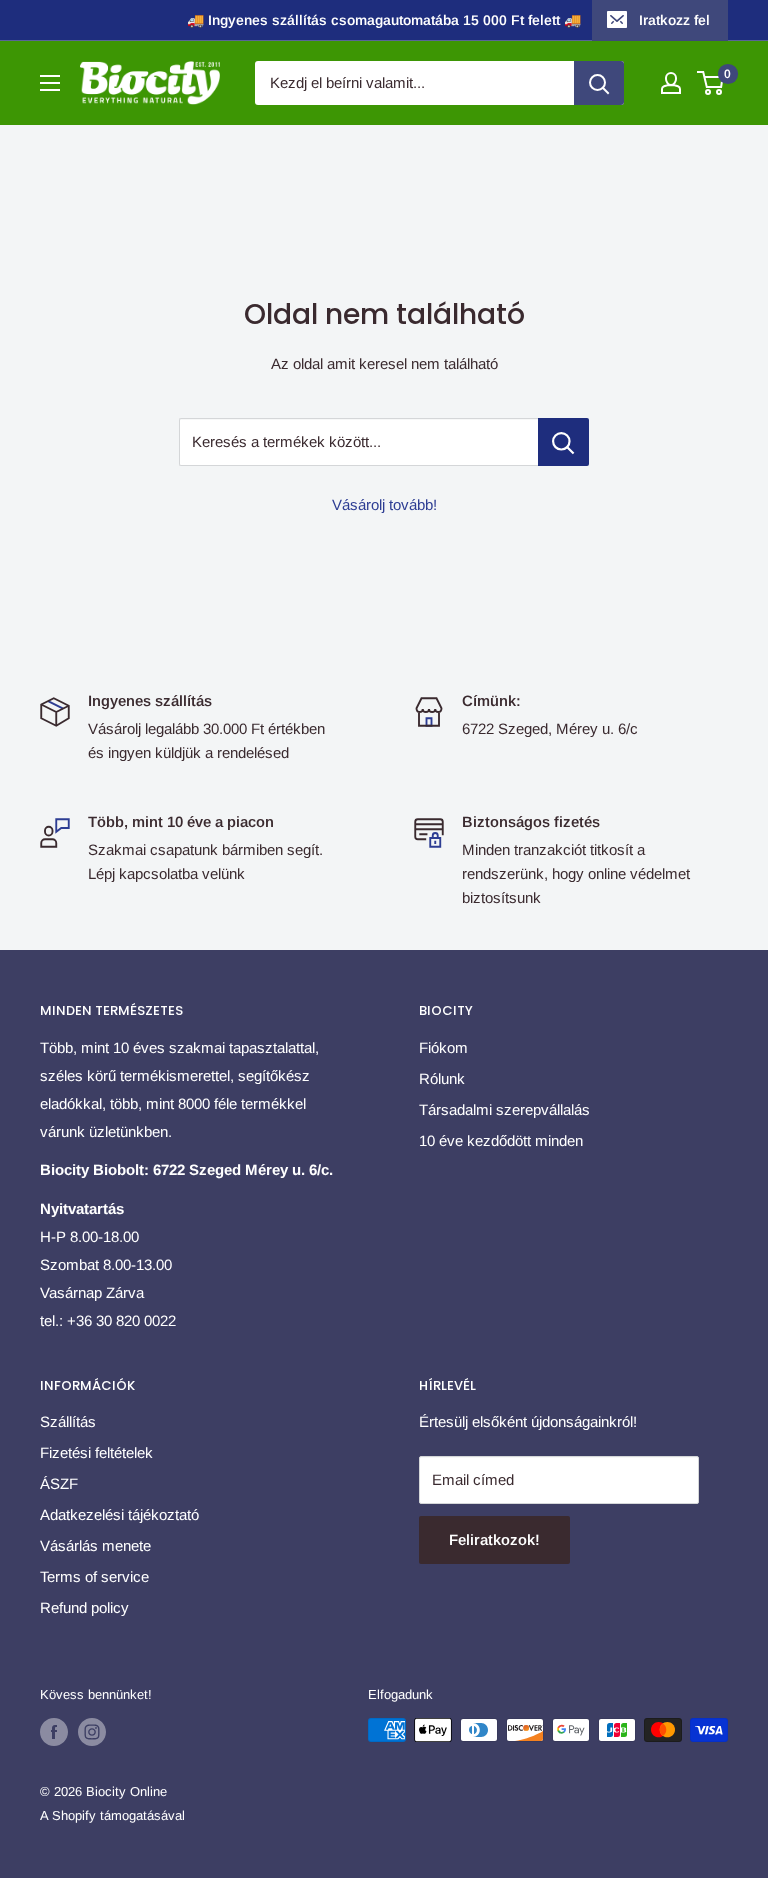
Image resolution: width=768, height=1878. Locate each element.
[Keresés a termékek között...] (563, 442)
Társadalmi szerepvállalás (504, 1109)
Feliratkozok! (494, 1539)
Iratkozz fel (674, 20)
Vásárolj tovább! (384, 504)
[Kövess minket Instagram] (92, 1732)
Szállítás (68, 1421)
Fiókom (443, 1047)
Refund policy (84, 1607)
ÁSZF (59, 1483)
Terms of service (94, 1576)
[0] (711, 83)
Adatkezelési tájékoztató (119, 1514)
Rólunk (442, 1078)
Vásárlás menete (95, 1545)
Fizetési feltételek (96, 1452)
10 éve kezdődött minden (501, 1140)
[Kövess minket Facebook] (54, 1732)
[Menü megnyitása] (50, 83)
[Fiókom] (671, 83)
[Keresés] (599, 83)
